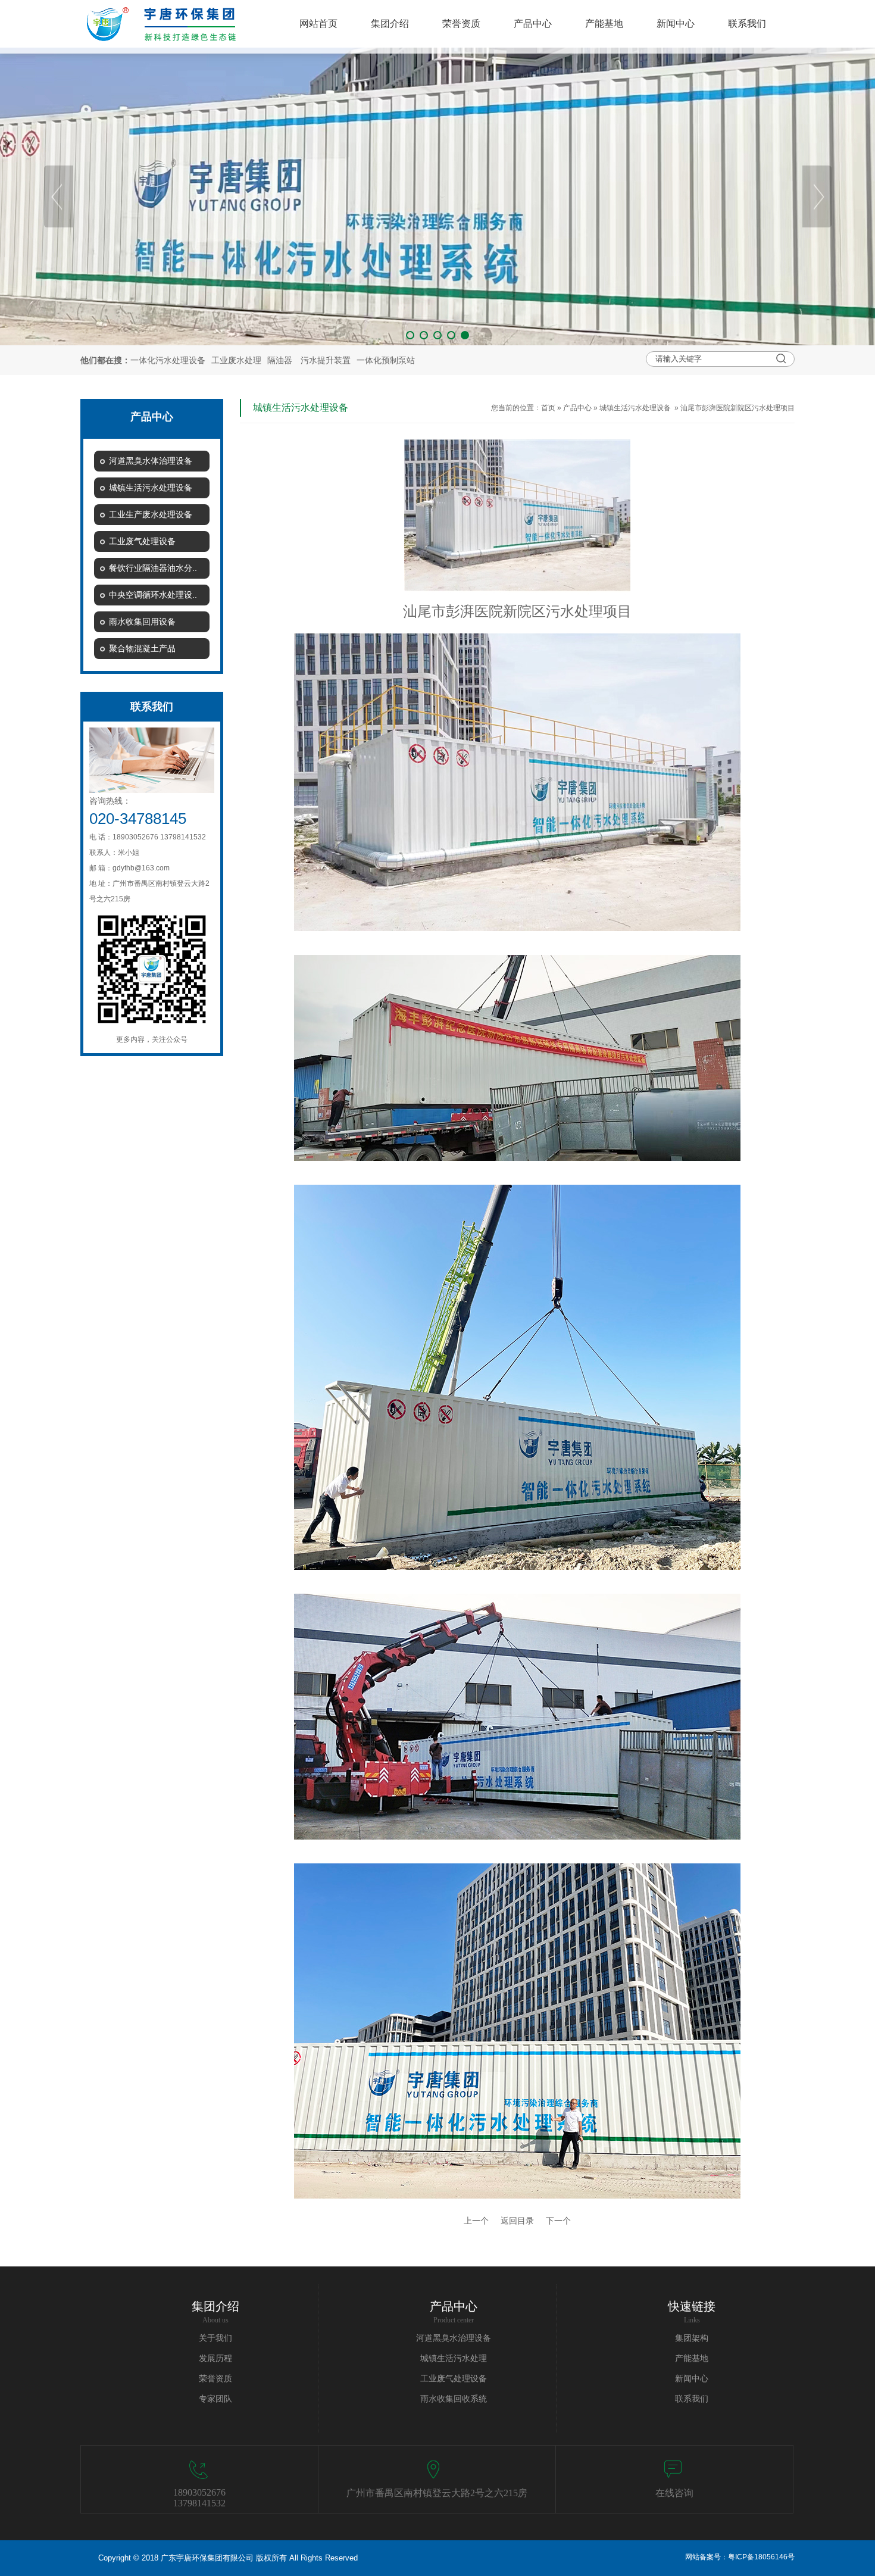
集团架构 (692, 2338)
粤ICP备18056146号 (761, 2557)
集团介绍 (215, 2306)
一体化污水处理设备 (168, 360)
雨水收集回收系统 (454, 2399)
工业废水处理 (236, 360)
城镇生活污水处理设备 (635, 408)
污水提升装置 (326, 360)
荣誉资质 (215, 2379)
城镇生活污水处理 (454, 2358)
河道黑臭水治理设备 (454, 2338)
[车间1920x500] (437, 196)
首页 (548, 408)
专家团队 (215, 2399)
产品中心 (577, 408)
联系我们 (692, 2399)
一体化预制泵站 (386, 360)
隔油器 (280, 360)
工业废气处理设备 (454, 2379)
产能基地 (692, 2358)
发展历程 (215, 2358)
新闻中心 (692, 2379)
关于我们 (215, 2338)
